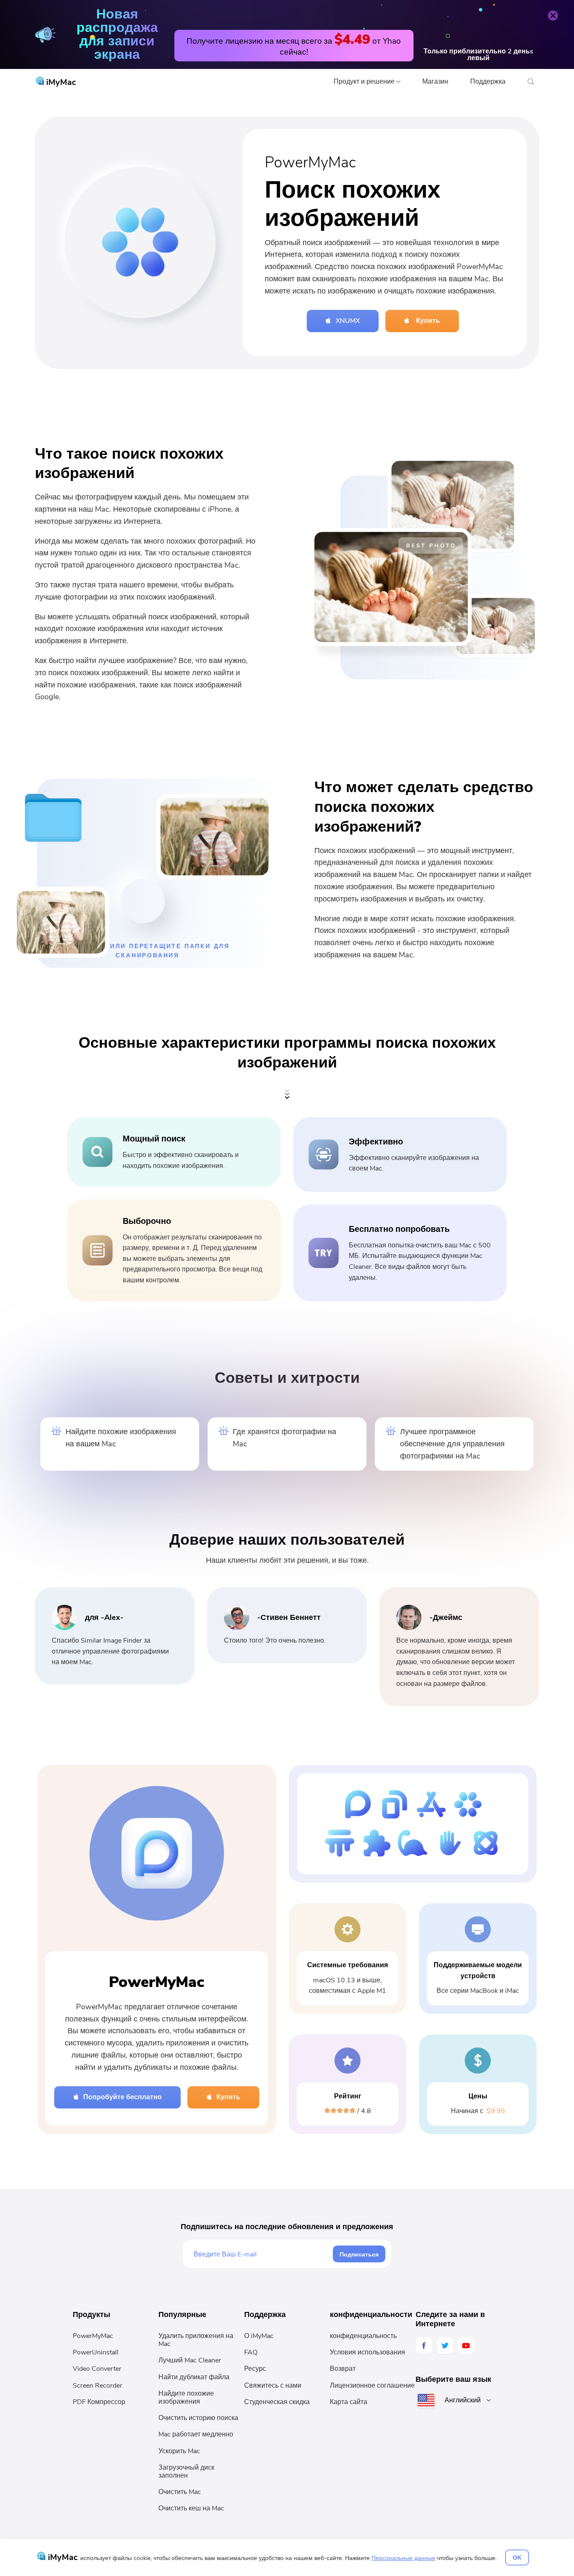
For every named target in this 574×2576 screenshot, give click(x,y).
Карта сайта (349, 2402)
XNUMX (348, 321)
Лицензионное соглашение (372, 2386)
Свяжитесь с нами (273, 2386)
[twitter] (445, 2346)
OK (517, 2558)
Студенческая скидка (277, 2402)
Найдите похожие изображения (186, 2398)
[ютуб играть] (466, 2346)
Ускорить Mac (179, 2451)
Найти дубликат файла (194, 2377)
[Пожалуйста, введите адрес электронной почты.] (263, 2254)
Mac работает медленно (196, 2434)
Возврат (343, 2369)
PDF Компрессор (99, 2402)
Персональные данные (403, 2558)
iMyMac (60, 82)
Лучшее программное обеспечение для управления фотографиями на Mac (452, 1444)
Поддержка (488, 82)
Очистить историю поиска (198, 2418)
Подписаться (359, 2254)
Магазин (435, 82)
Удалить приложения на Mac (196, 2340)
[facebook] (424, 2346)
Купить (427, 321)
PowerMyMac (93, 2336)
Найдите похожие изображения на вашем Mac (121, 1438)
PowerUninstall (96, 2352)
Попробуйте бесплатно (122, 2097)
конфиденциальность (363, 2336)
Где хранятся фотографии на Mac (284, 1438)
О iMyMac (259, 2336)
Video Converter (97, 2369)
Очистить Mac (180, 2492)
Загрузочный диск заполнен (186, 2472)
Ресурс (255, 2369)
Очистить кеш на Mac (191, 2508)
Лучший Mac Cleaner (190, 2360)
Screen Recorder (97, 2386)
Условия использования (367, 2352)
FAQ (251, 2352)
